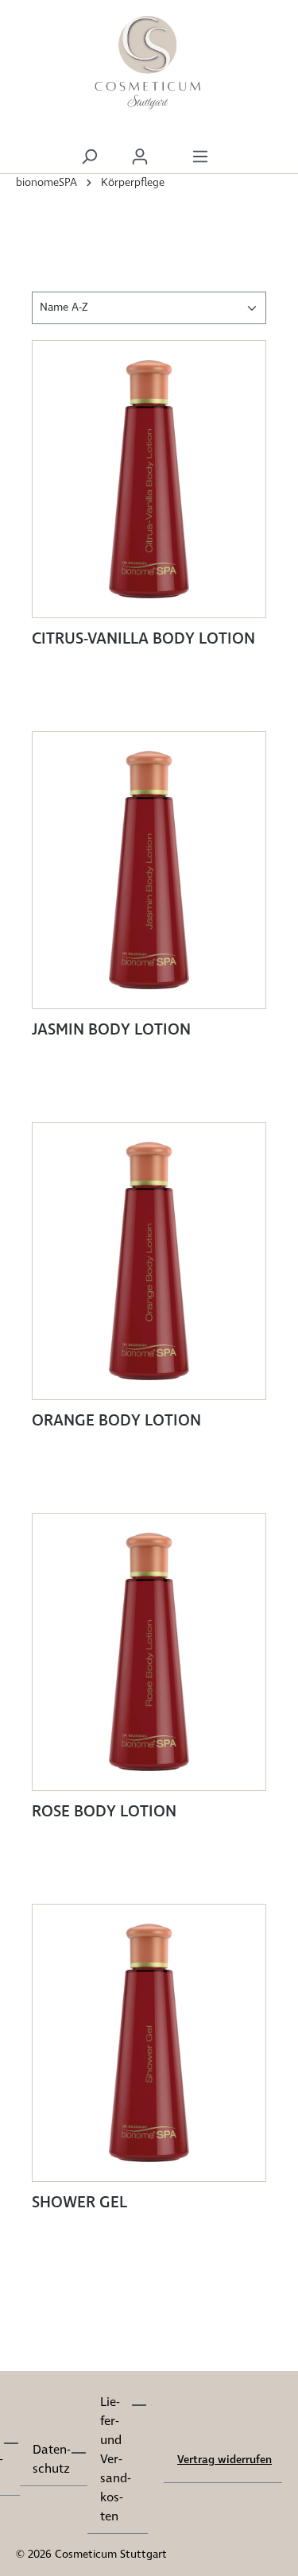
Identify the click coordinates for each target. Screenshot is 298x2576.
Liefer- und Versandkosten (115, 2460)
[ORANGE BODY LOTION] (149, 1261)
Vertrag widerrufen (224, 2460)
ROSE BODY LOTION (104, 1812)
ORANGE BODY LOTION (116, 1421)
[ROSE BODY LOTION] (149, 1652)
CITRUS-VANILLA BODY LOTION (143, 640)
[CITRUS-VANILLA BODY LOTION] (149, 479)
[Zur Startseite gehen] (149, 64)
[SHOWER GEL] (149, 2043)
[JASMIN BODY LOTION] (149, 870)
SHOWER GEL (79, 2203)
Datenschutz (51, 2460)
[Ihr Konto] (140, 157)
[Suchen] (89, 157)
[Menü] (200, 157)
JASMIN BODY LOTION (111, 1031)
